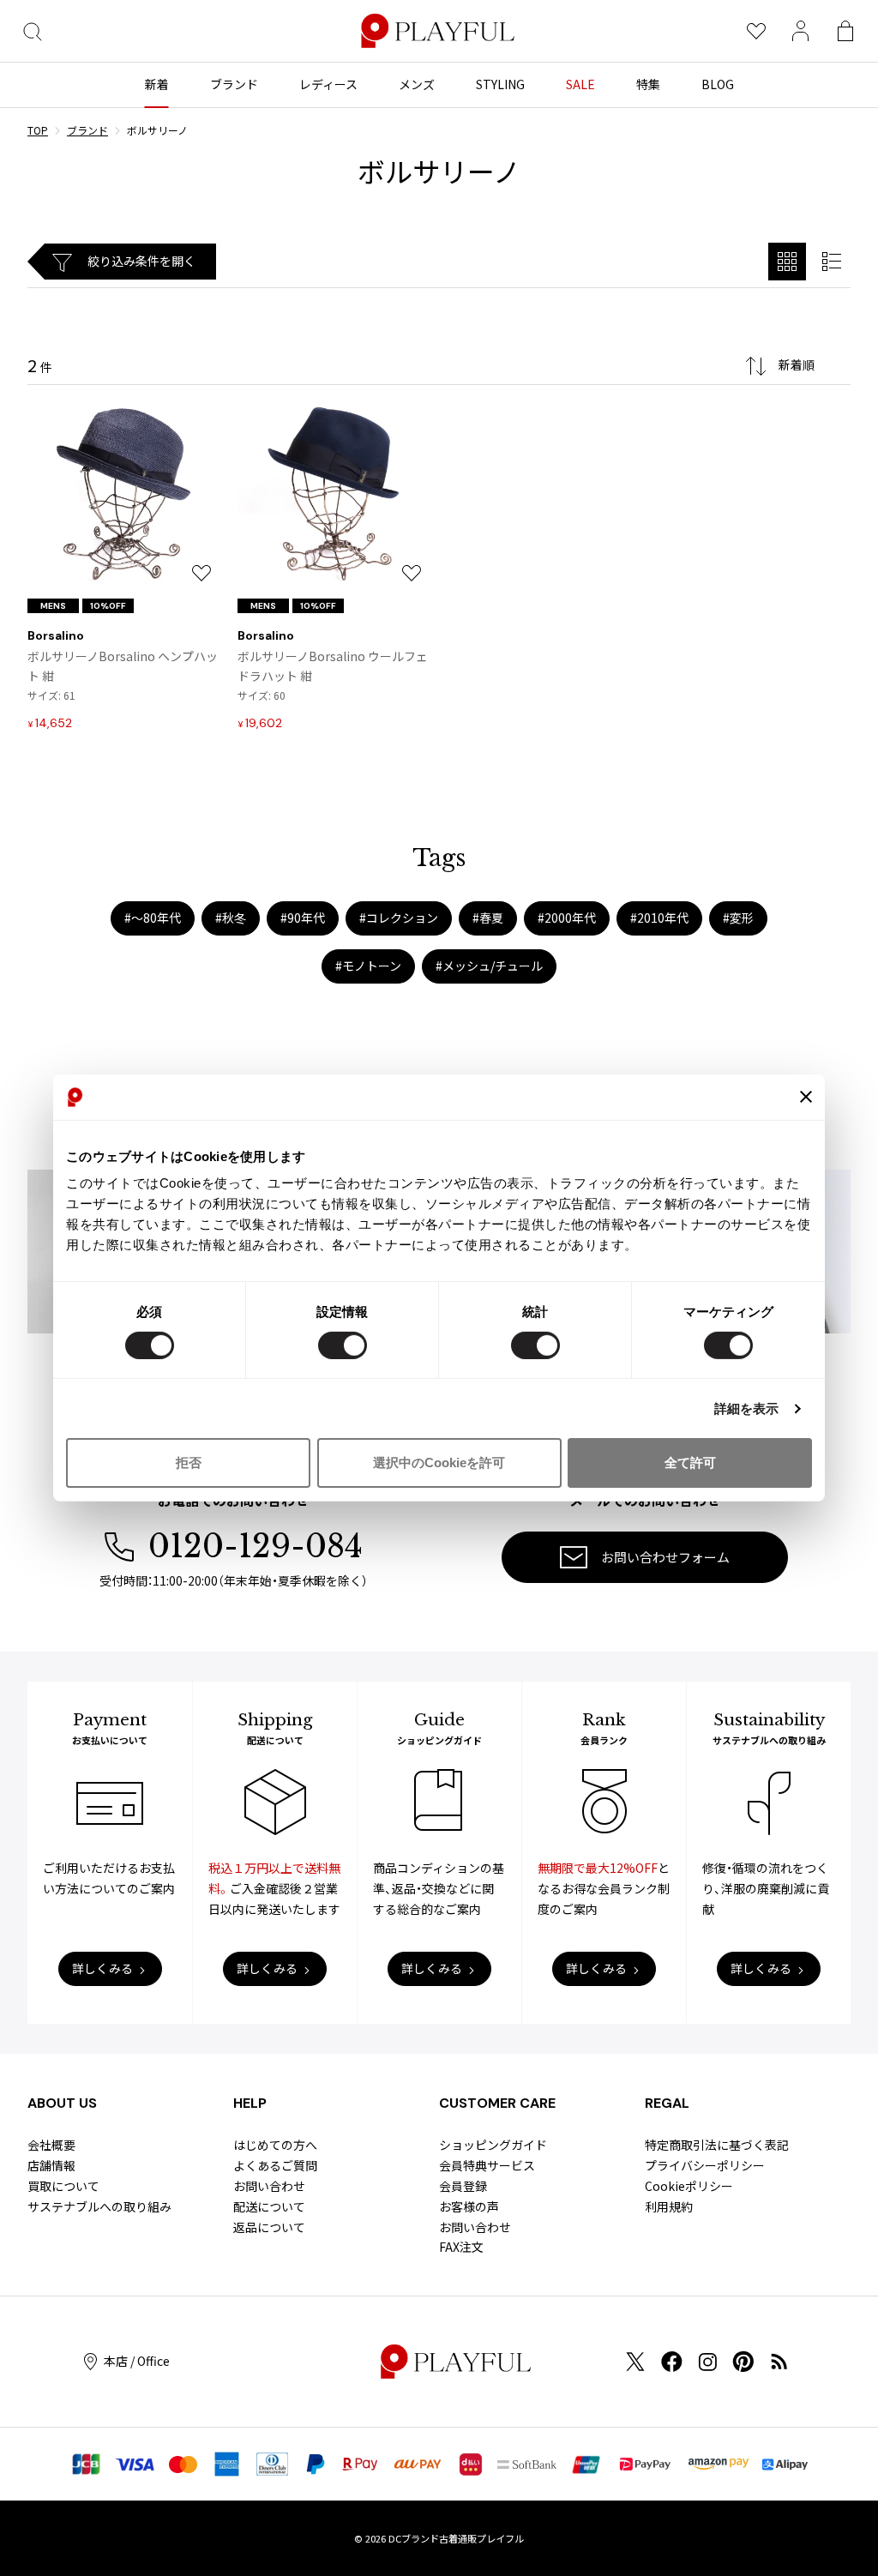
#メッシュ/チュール (489, 966)
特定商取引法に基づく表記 (717, 2145)
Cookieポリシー (689, 2186)
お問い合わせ (269, 2186)
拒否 (189, 1463)
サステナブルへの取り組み (99, 2206)
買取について (63, 2186)
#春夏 (488, 918)
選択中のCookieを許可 (439, 1463)
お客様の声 (469, 2206)
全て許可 (690, 1463)
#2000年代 (567, 918)
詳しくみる (102, 1968)
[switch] (343, 1345)
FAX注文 (461, 2247)
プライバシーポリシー (705, 2165)
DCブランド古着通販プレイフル (456, 2538)
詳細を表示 (747, 1408)
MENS (53, 606)
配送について (269, 2206)
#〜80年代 (153, 918)
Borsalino (56, 635)
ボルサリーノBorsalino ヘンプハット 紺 (123, 666)
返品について (269, 2227)
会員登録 (463, 2186)
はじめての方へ (275, 2145)
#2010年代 (659, 918)
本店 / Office (137, 2361)
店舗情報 (51, 2165)
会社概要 (51, 2145)
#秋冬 (231, 918)
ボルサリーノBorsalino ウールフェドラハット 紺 (333, 666)
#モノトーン (368, 966)
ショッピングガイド (493, 2145)
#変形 (738, 918)
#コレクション (399, 918)
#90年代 (303, 918)
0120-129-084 (256, 1547)
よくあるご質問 (275, 2165)
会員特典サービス (487, 2165)
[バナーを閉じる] (806, 1097)
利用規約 (669, 2206)
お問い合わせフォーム (665, 1557)
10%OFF (108, 606)
